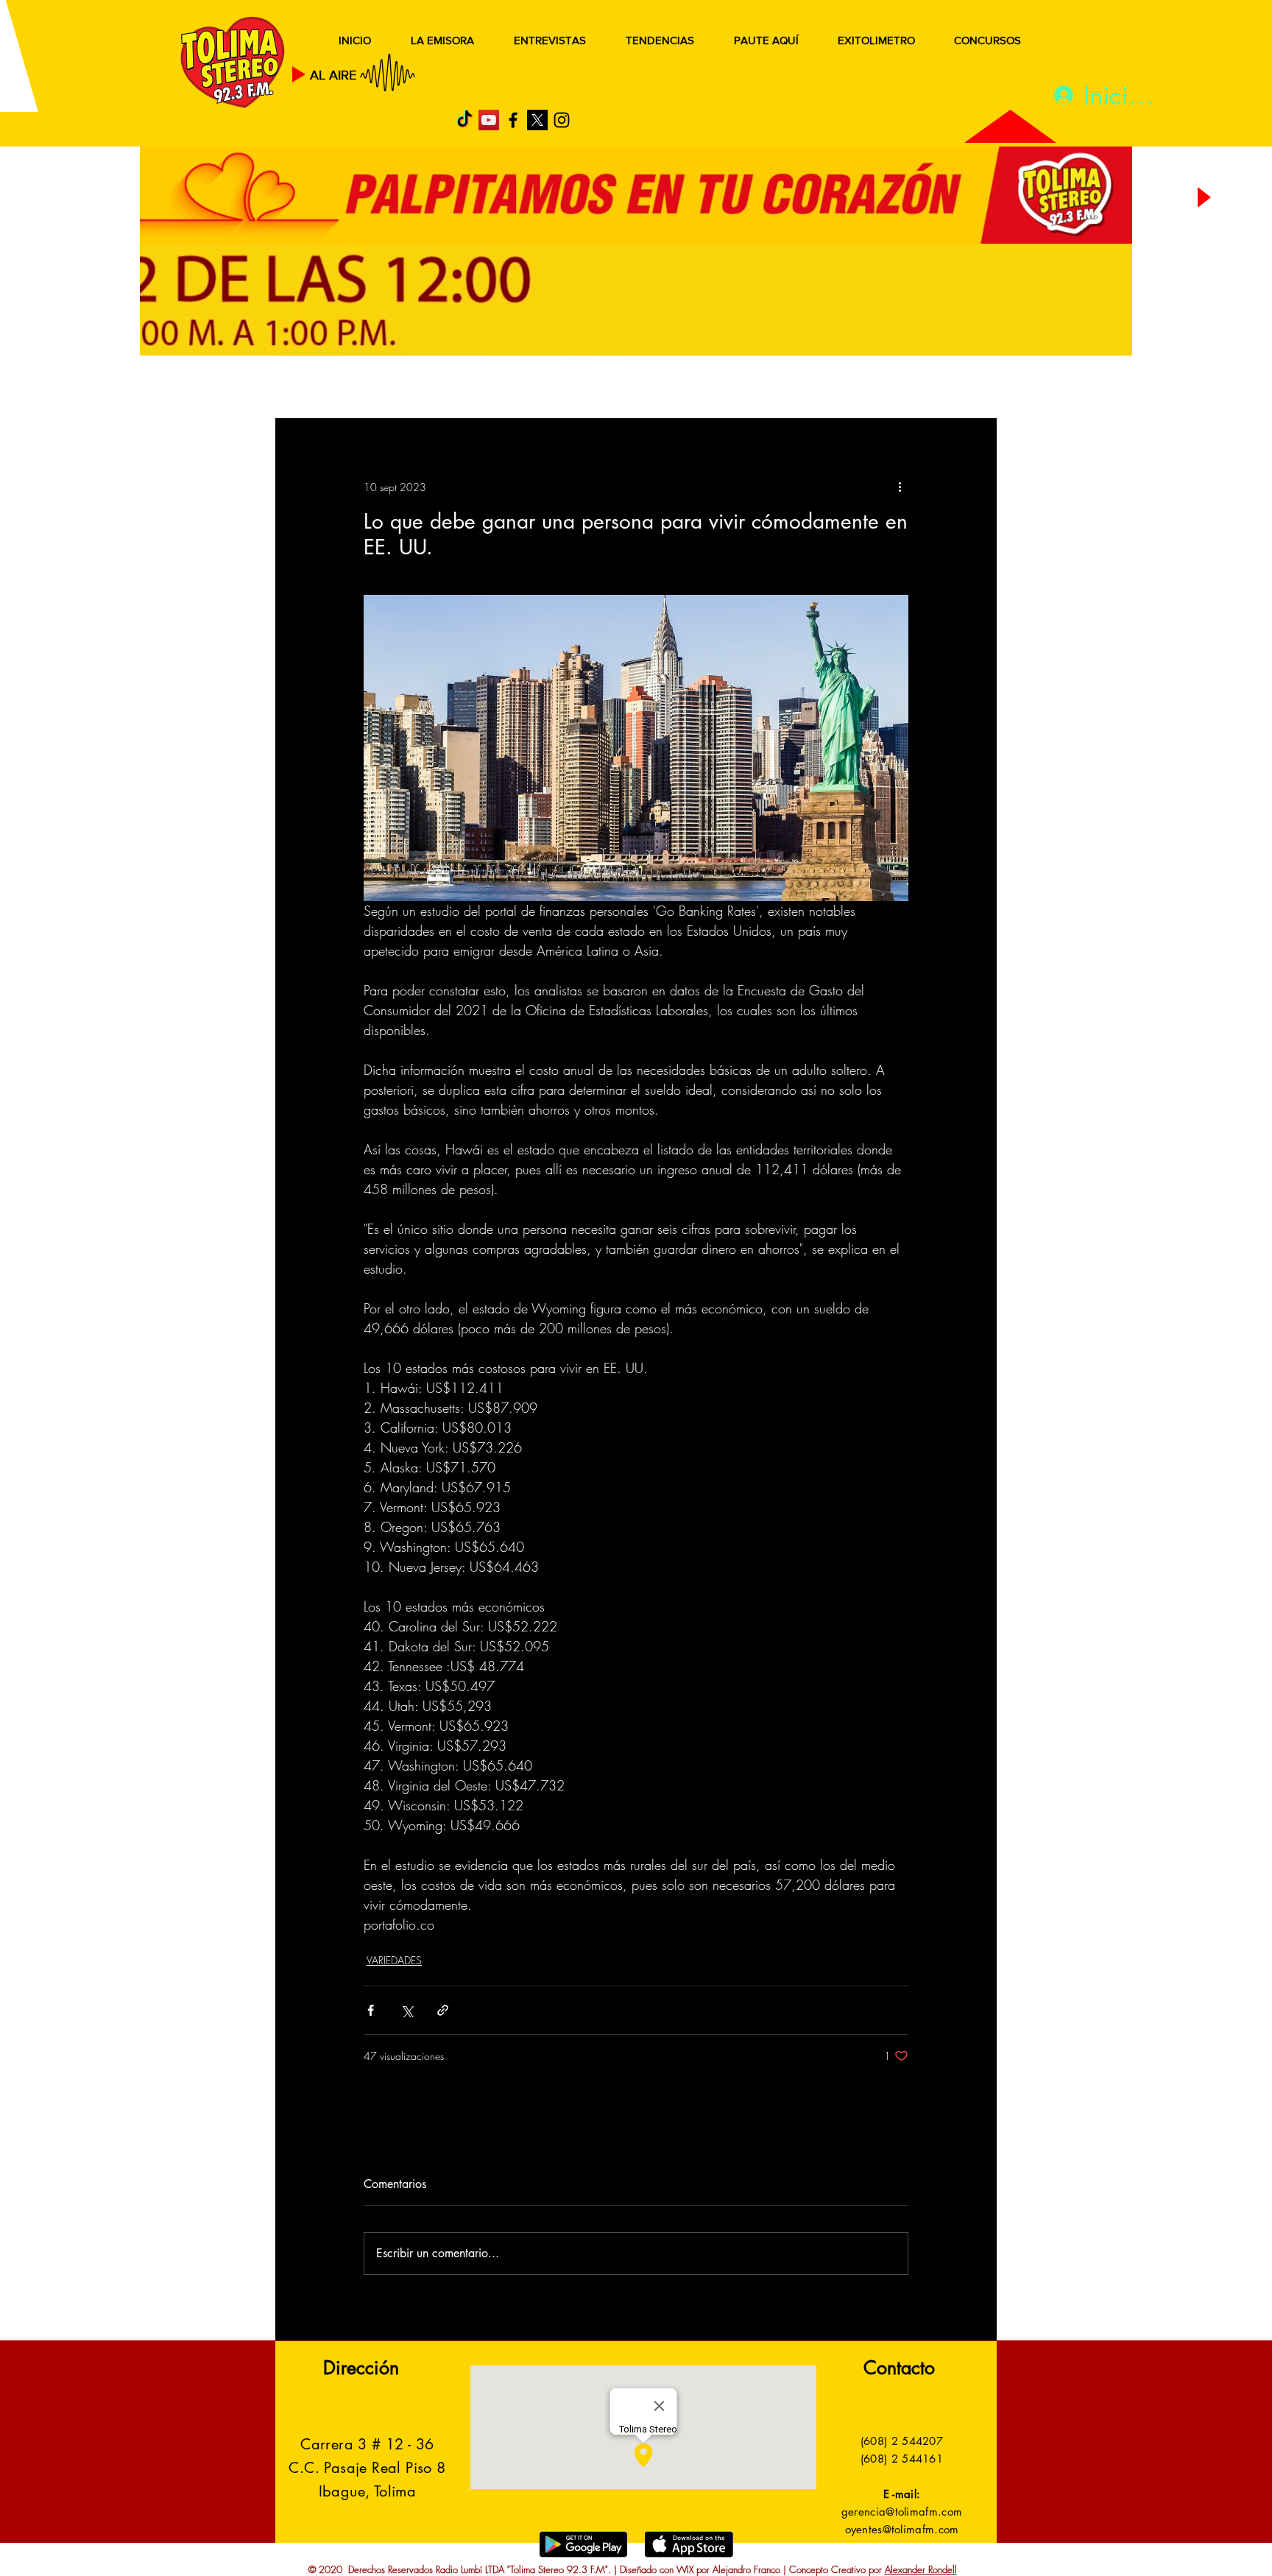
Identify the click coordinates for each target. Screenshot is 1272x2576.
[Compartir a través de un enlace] (443, 2010)
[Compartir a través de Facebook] (371, 2010)
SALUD (406, 388)
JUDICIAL (578, 388)
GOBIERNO (672, 388)
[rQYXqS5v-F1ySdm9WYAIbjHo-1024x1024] (537, 120)
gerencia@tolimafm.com (902, 2512)
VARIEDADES (394, 1960)
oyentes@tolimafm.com (902, 2529)
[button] (963, 389)
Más (849, 388)
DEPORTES (489, 388)
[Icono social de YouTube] (489, 120)
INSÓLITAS (773, 388)
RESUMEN (323, 388)
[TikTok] (464, 120)
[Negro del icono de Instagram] (562, 120)
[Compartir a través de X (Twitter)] (407, 2010)
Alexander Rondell (921, 2569)
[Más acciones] (900, 487)
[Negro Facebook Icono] (513, 120)
